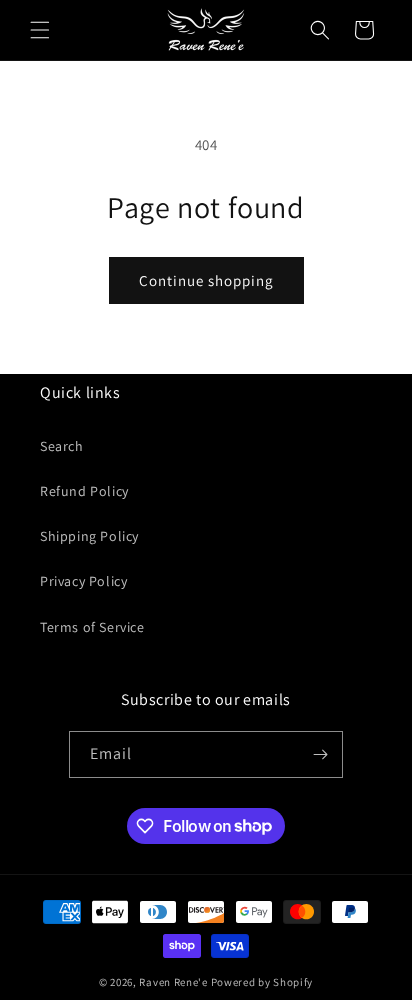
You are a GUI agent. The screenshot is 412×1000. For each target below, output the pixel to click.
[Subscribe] (320, 754)
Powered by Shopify (262, 982)
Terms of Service (92, 627)
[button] (40, 30)
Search (62, 446)
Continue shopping (206, 280)
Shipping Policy (89, 536)
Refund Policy (84, 491)
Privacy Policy (83, 581)
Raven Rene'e (173, 982)
